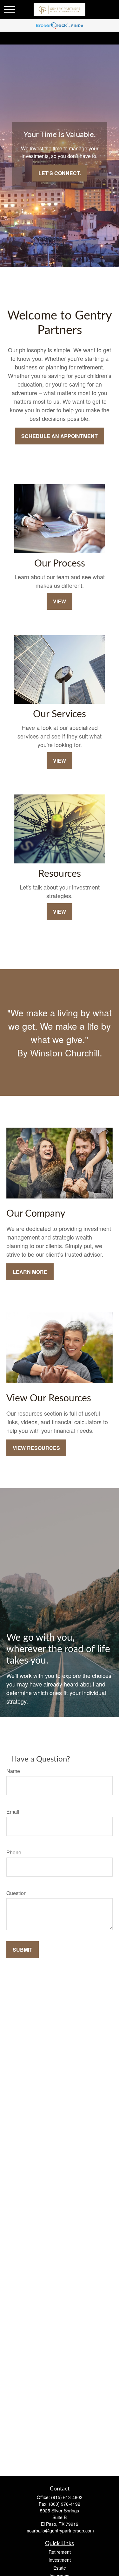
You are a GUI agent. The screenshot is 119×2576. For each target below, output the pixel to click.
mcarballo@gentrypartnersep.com (60, 2531)
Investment (60, 2560)
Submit (23, 1950)
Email (13, 1812)
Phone (14, 1852)
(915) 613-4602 (67, 2497)
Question (17, 1893)
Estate (60, 2568)
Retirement (60, 2552)
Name (13, 1771)
